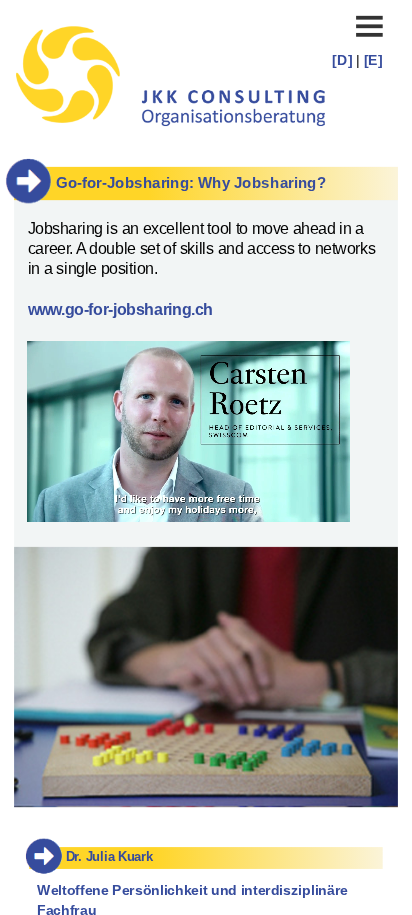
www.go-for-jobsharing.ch (120, 309)
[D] (344, 60)
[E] (373, 60)
